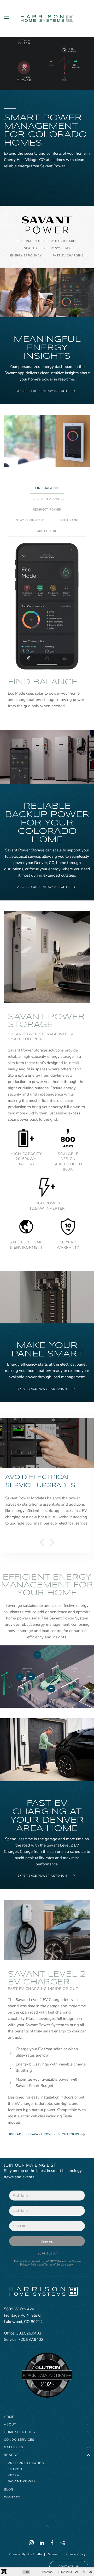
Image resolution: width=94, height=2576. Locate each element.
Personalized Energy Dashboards (47, 241)
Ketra (14, 2475)
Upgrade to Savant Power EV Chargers (43, 2134)
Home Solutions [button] (19, 2432)
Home (9, 2417)
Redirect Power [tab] (47, 510)
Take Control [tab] (47, 531)
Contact (12, 2497)
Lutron (15, 2469)
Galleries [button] (13, 2447)
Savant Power (22, 2481)
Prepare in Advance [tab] (47, 499)
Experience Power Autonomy (43, 1389)
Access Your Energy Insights (43, 391)
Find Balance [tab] (47, 488)
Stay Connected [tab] (30, 520)
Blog (9, 2489)
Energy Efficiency (26, 256)
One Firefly (34, 2554)
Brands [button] (11, 2455)
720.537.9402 (31, 2339)
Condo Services (19, 2440)
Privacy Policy (29, 2264)
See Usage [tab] (69, 520)
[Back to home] (47, 18)
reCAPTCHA (47, 2253)
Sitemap (54, 2554)
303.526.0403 (29, 2333)
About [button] (10, 2424)
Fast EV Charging (68, 256)
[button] (7, 18)
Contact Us (69, 2567)
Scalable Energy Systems (47, 248)
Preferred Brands (26, 2463)
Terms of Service (55, 2264)
